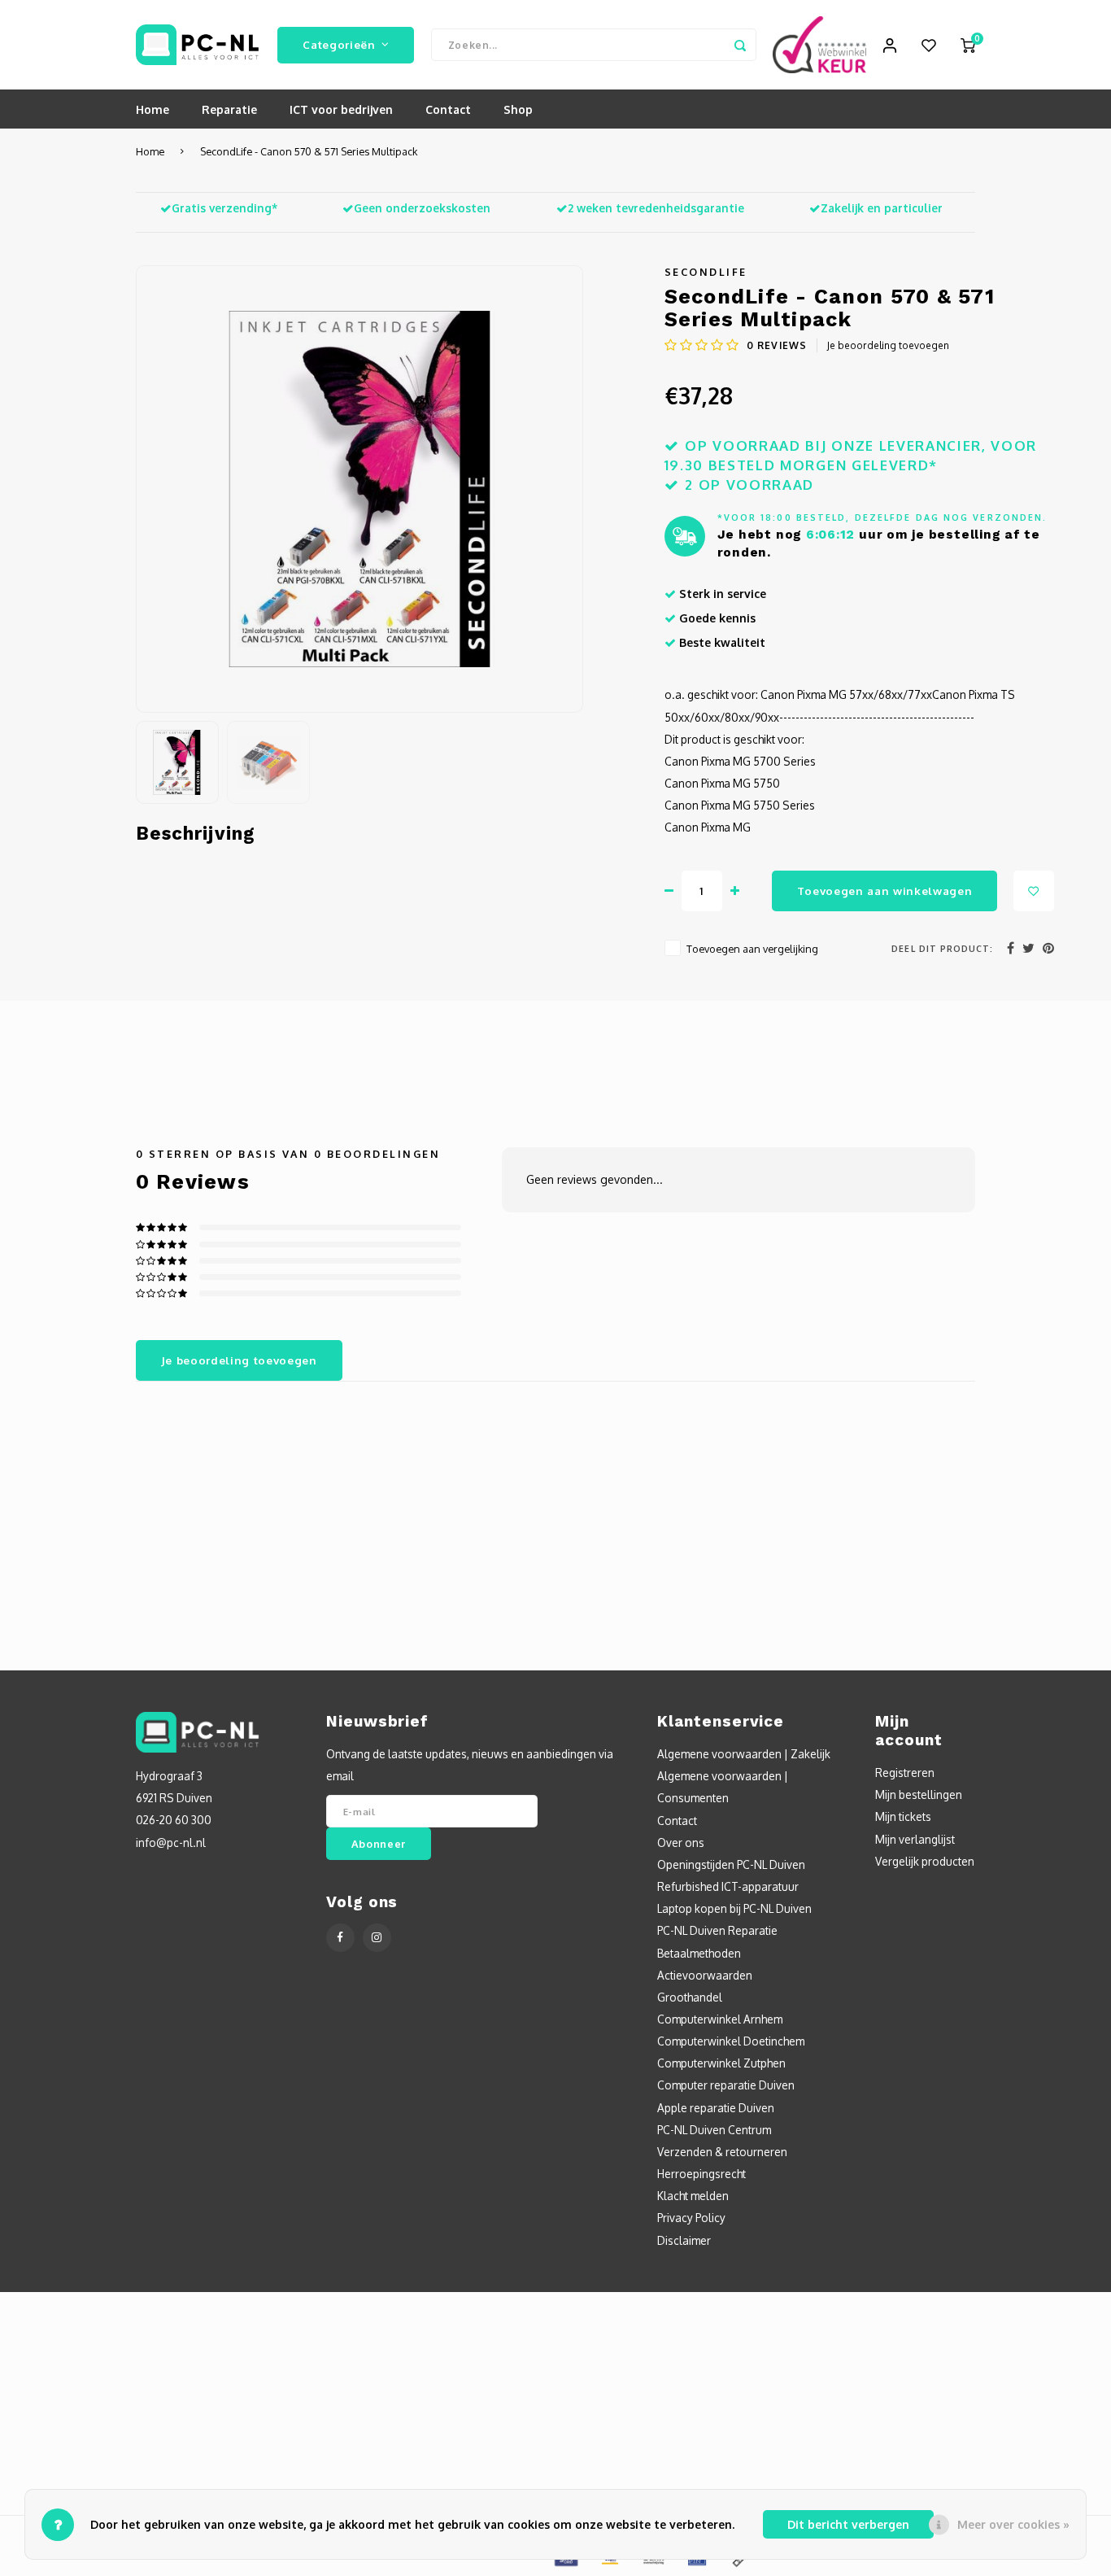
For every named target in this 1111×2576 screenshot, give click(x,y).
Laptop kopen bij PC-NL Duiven (734, 1908)
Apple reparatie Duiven (716, 2108)
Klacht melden (693, 2196)
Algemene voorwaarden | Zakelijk (744, 1754)
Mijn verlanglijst (915, 1839)
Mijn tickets (903, 1816)
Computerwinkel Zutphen (721, 2063)
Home (152, 109)
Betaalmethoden (699, 1953)
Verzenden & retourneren (722, 2152)
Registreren (905, 1773)
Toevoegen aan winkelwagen (885, 891)
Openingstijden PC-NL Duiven (731, 1864)
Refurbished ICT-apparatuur (728, 1886)
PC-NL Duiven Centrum (714, 2130)
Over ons (681, 1842)
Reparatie (229, 109)
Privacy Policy (691, 2218)
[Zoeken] (740, 45)
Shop (518, 109)
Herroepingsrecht (701, 2174)
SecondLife (706, 272)
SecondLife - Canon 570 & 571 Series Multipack (309, 151)
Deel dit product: (942, 948)
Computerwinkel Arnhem (720, 2019)
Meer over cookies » (1013, 2524)
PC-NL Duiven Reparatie (717, 1930)
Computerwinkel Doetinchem (731, 2041)
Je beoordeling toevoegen (888, 345)
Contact (448, 109)
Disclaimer (684, 2240)
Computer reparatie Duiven (726, 2085)
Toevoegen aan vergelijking (752, 949)
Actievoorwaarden (705, 1975)
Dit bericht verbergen (848, 2524)
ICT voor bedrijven (341, 109)
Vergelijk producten (925, 1861)
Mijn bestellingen (919, 1794)
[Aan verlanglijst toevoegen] (1034, 891)
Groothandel (690, 1997)
